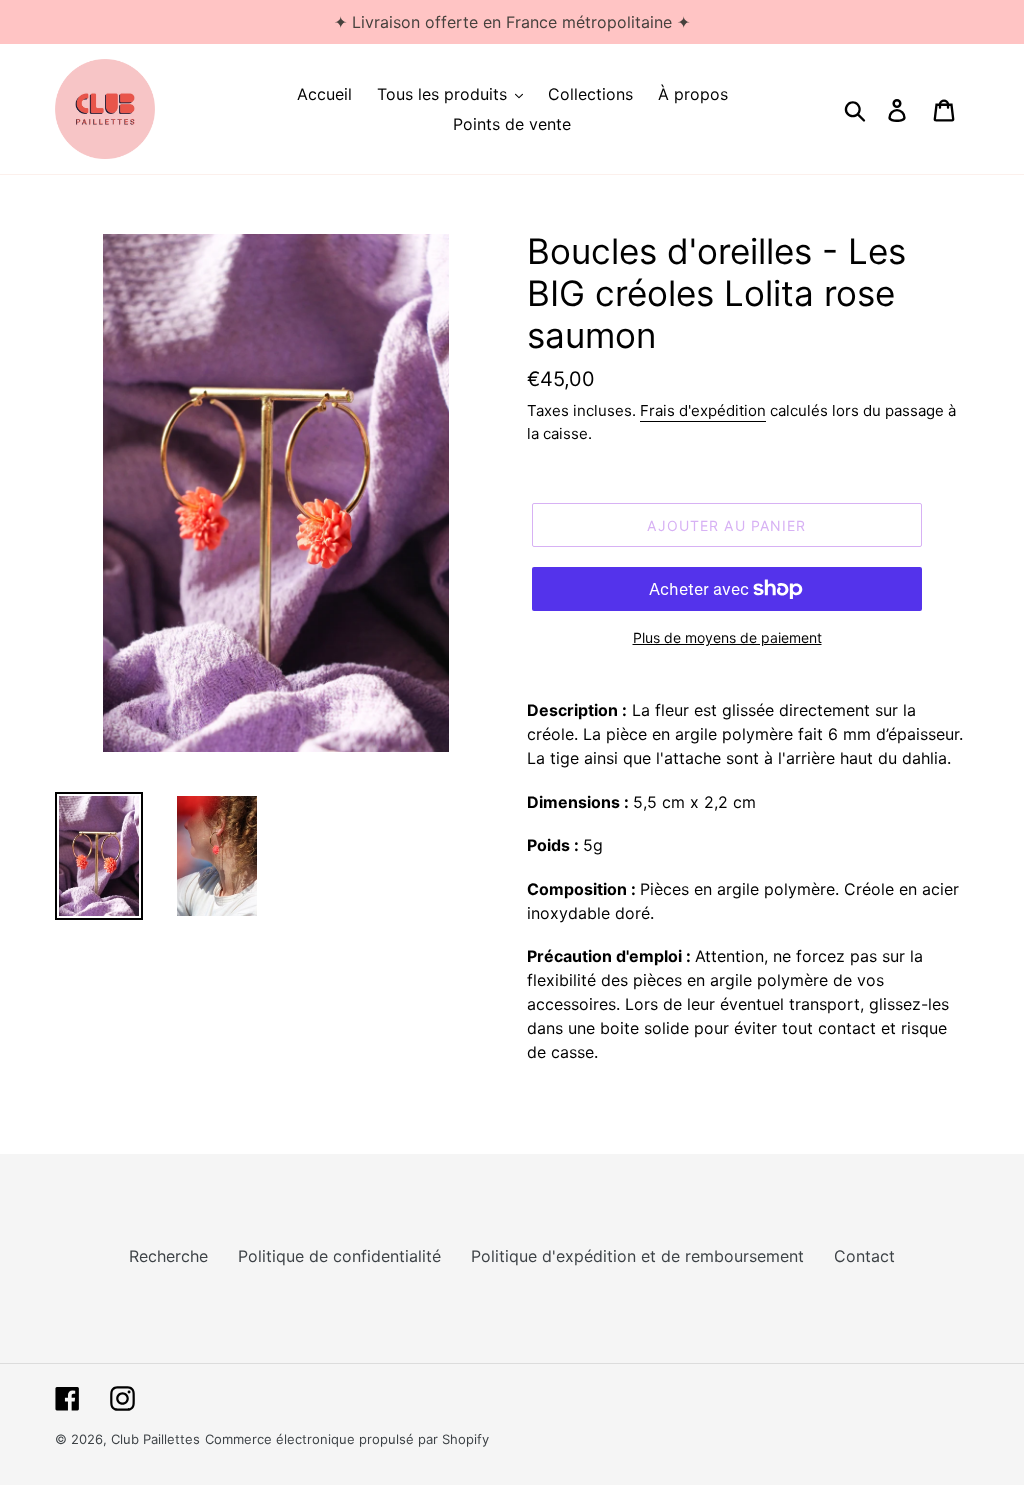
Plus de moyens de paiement (727, 637)
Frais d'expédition (703, 410)
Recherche (168, 1256)
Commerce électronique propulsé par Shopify (347, 1439)
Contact (864, 1256)
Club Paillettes (155, 1439)
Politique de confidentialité (339, 1256)
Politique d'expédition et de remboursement (637, 1256)
